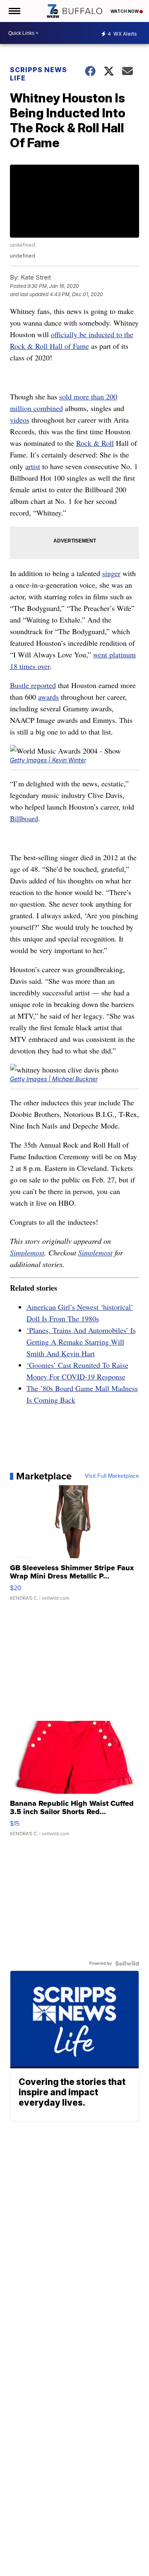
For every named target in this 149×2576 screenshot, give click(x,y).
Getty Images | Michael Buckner (54, 1079)
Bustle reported (33, 685)
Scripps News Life (38, 74)
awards (48, 697)
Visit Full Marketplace (112, 1476)
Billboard (24, 818)
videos (20, 420)
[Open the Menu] (14, 11)
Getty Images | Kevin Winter (48, 760)
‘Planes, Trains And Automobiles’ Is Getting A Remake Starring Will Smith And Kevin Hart (81, 1342)
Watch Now (125, 11)
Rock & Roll (95, 443)
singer (111, 573)
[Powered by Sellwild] (127, 1963)
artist (33, 466)
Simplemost (27, 1253)
